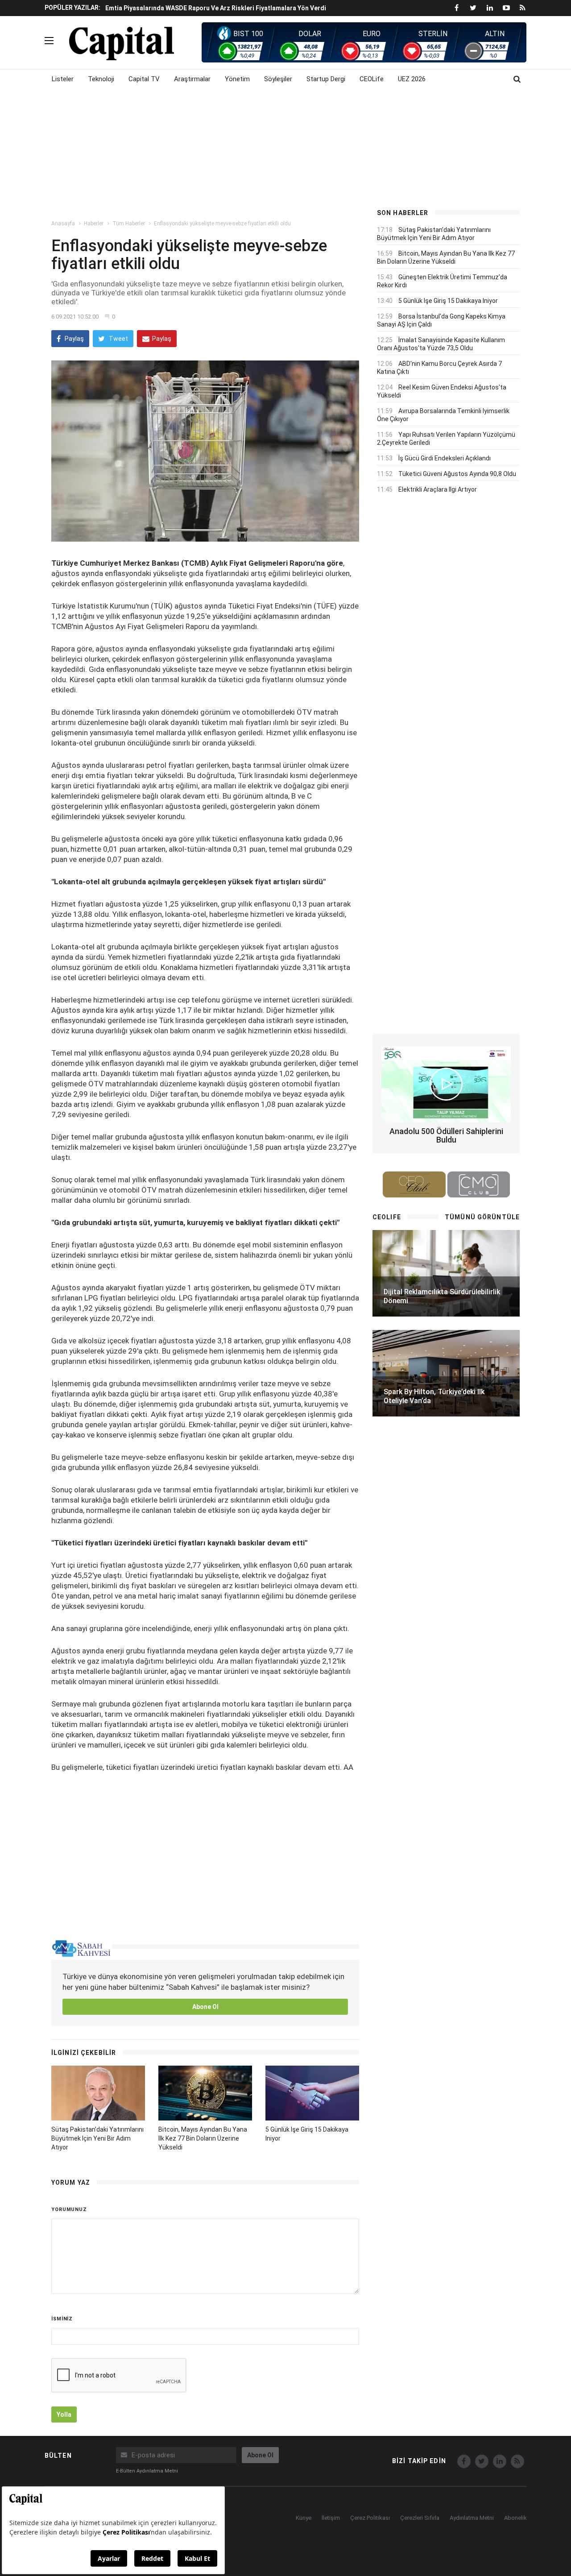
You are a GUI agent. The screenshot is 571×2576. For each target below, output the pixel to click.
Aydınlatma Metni (472, 2518)
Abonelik (515, 2518)
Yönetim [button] (237, 79)
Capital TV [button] (144, 79)
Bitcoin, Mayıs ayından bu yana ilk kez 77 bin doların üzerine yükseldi (203, 2138)
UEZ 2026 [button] (412, 79)
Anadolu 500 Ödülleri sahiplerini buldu (446, 1136)
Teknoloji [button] (101, 79)
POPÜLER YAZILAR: (72, 8)
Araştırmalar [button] (192, 79)
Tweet (118, 339)
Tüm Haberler (129, 224)
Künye (304, 2518)
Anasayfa (63, 224)
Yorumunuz (69, 2209)
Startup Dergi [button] (326, 79)
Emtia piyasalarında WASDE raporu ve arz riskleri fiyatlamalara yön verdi (216, 8)
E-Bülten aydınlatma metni (147, 2471)
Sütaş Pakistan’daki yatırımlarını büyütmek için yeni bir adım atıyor (97, 2138)
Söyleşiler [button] (278, 79)
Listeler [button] (63, 79)
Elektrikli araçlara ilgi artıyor (438, 489)
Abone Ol (205, 2007)
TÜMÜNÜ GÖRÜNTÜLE (482, 1217)
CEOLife (372, 79)
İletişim (331, 2518)
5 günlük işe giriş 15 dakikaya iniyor (448, 301)
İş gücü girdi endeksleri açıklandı (445, 458)
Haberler (94, 224)
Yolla (64, 2414)
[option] (233, 8)
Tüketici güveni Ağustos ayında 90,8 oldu (457, 474)
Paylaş (74, 339)
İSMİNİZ (62, 2319)
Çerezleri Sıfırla (420, 2518)
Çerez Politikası (370, 2518)
